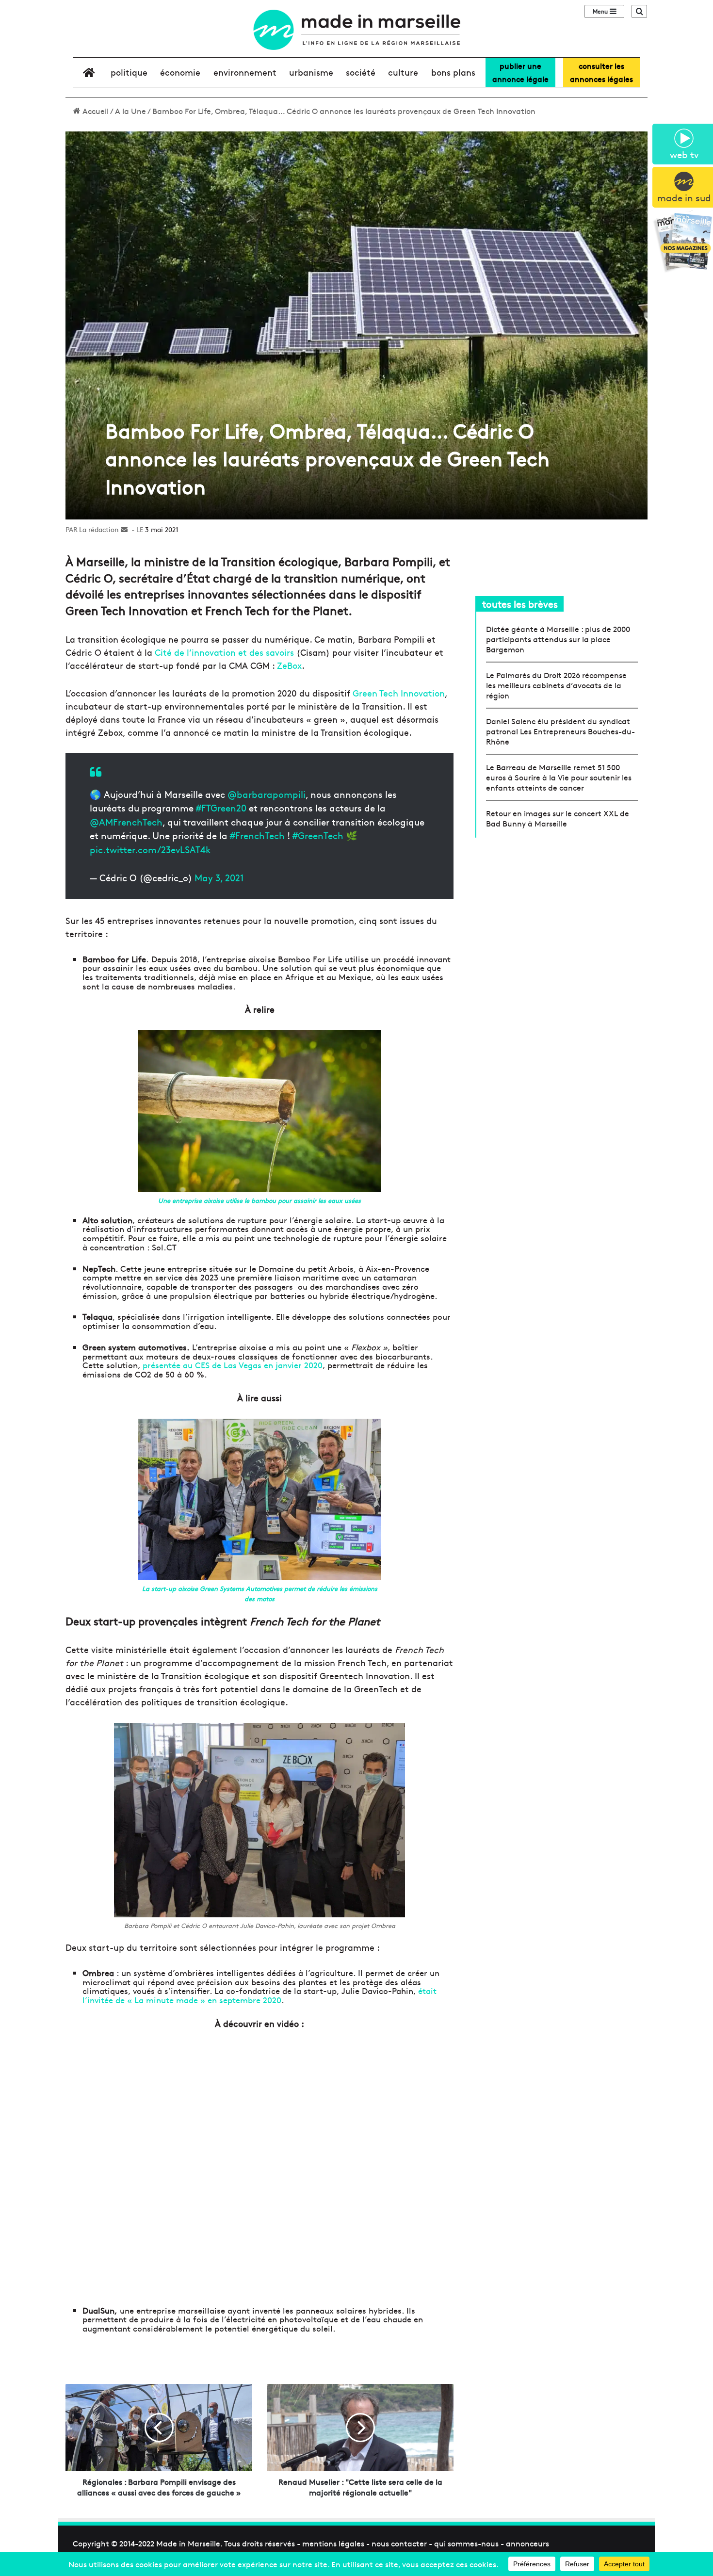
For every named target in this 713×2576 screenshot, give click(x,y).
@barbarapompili (267, 794)
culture (403, 72)
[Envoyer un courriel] (124, 529)
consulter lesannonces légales (601, 72)
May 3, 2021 (219, 877)
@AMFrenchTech (126, 822)
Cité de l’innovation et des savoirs (224, 652)
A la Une (130, 111)
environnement (245, 72)
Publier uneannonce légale (520, 72)
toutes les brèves (520, 604)
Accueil (95, 111)
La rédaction (99, 529)
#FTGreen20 (221, 808)
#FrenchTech (257, 835)
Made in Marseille (188, 2543)
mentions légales (333, 2543)
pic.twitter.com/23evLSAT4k (150, 849)
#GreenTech (318, 835)
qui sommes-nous (466, 2543)
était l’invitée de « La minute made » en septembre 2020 (259, 1995)
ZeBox (289, 665)
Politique (129, 72)
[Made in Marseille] (356, 30)
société (361, 72)
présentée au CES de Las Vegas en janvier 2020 (233, 1365)
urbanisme (311, 72)
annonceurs (527, 2543)
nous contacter (399, 2543)
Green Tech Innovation (399, 693)
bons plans (453, 72)
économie (180, 72)
